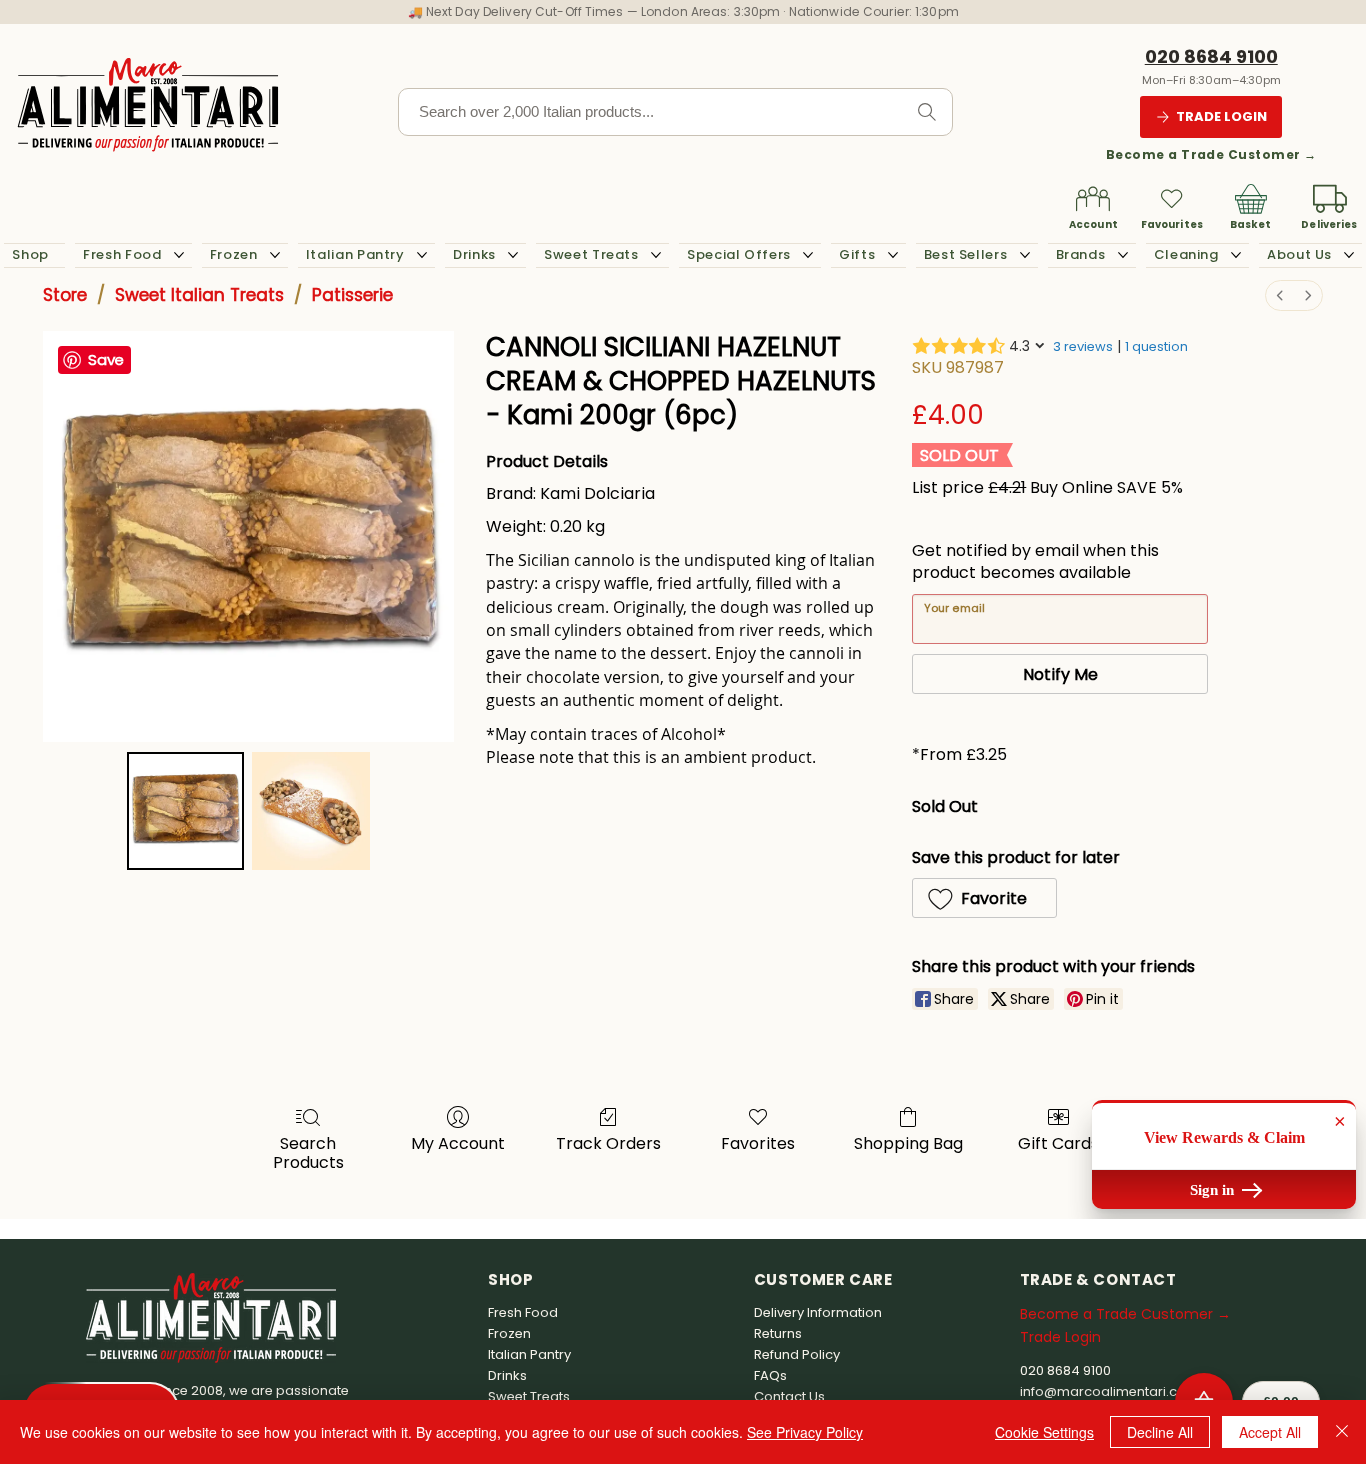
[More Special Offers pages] (808, 255)
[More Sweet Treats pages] (656, 255)
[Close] (1342, 1432)
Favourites (1172, 224)
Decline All (1160, 1432)
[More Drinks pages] (513, 255)
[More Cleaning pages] (1236, 255)
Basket (1251, 224)
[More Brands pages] (1123, 255)
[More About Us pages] (1349, 255)
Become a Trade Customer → (1211, 154)
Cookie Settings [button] (1044, 1432)
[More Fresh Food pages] (179, 255)
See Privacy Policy (805, 1432)
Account (1093, 224)
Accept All (1270, 1432)
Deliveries (1329, 224)
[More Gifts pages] (893, 255)
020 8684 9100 (1211, 56)
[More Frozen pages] (275, 255)
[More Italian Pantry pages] (422, 255)
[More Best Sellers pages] (1025, 255)
